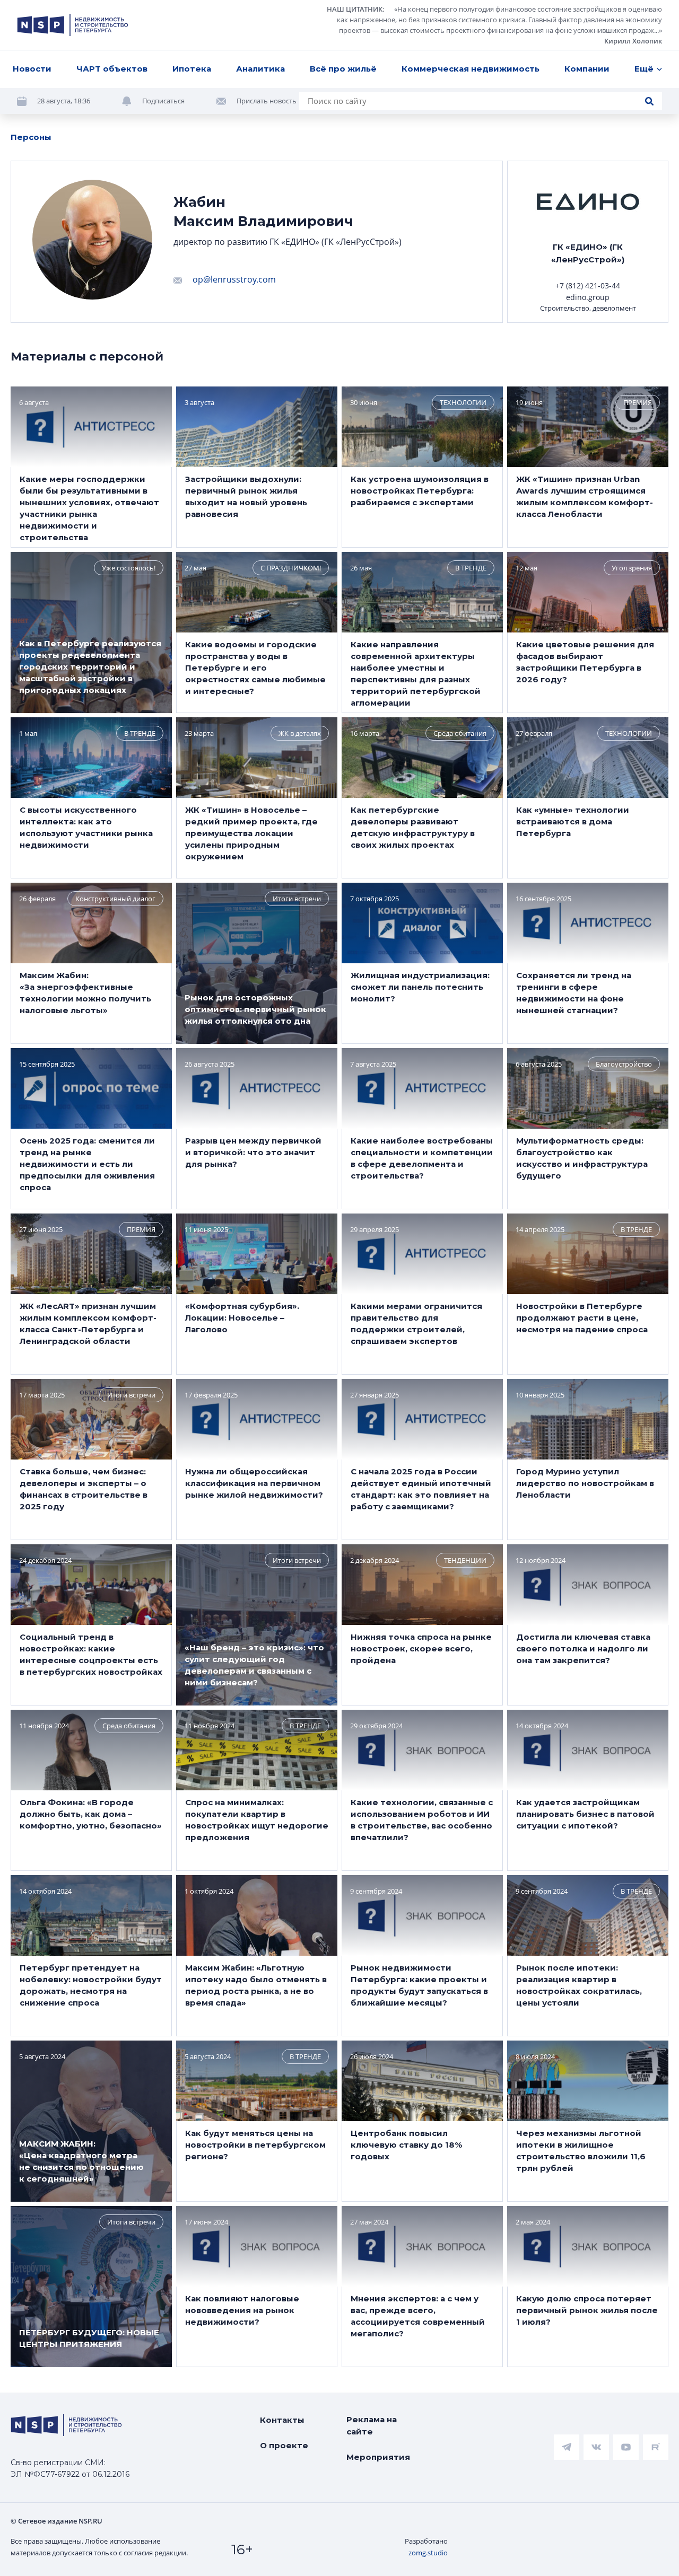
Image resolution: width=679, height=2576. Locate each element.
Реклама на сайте (372, 2425)
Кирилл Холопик (633, 41)
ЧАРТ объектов (112, 69)
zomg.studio (428, 2553)
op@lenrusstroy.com (234, 279)
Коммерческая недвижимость (471, 69)
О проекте (284, 2445)
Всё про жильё (343, 69)
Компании (587, 69)
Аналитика (260, 69)
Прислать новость (267, 101)
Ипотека (192, 69)
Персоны (31, 137)
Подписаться (163, 101)
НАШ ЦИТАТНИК (355, 9)
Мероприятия (378, 2457)
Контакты (282, 2420)
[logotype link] (73, 25)
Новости (32, 69)
